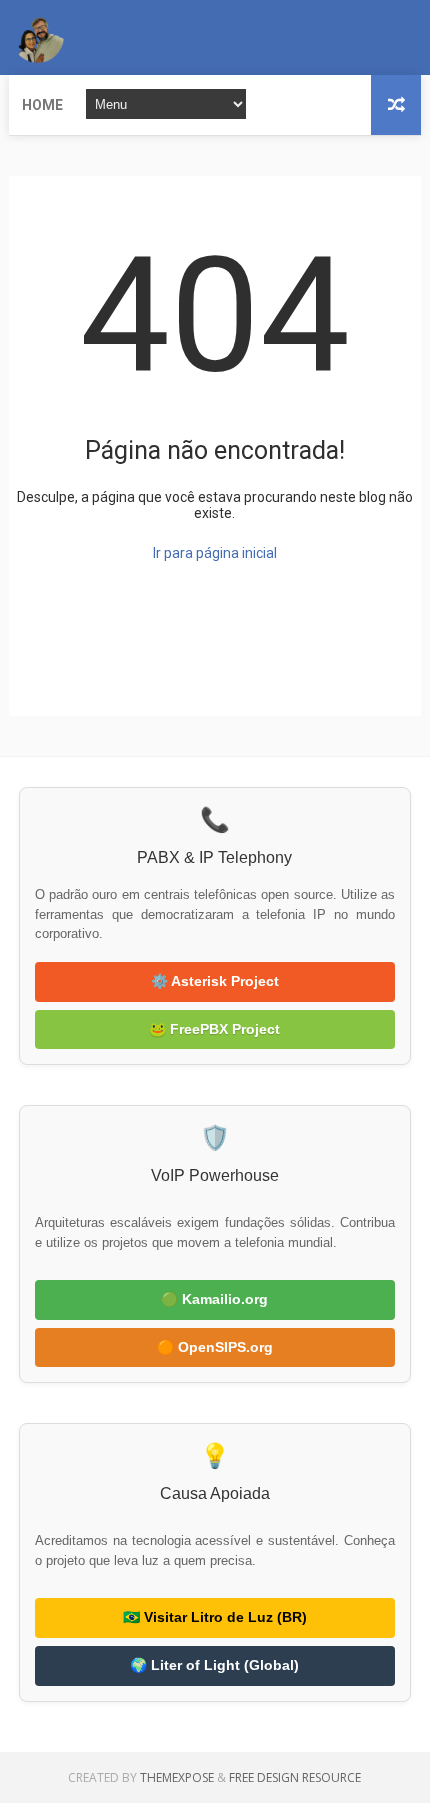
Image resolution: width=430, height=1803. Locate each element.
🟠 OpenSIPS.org (215, 1347)
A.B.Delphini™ (81, 676)
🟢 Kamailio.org (214, 1299)
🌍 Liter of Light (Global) (214, 1665)
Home (42, 105)
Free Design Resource (295, 1777)
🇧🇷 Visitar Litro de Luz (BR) (215, 1617)
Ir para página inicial (215, 553)
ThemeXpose (177, 1777)
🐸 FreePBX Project (214, 1029)
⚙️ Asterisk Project (215, 981)
